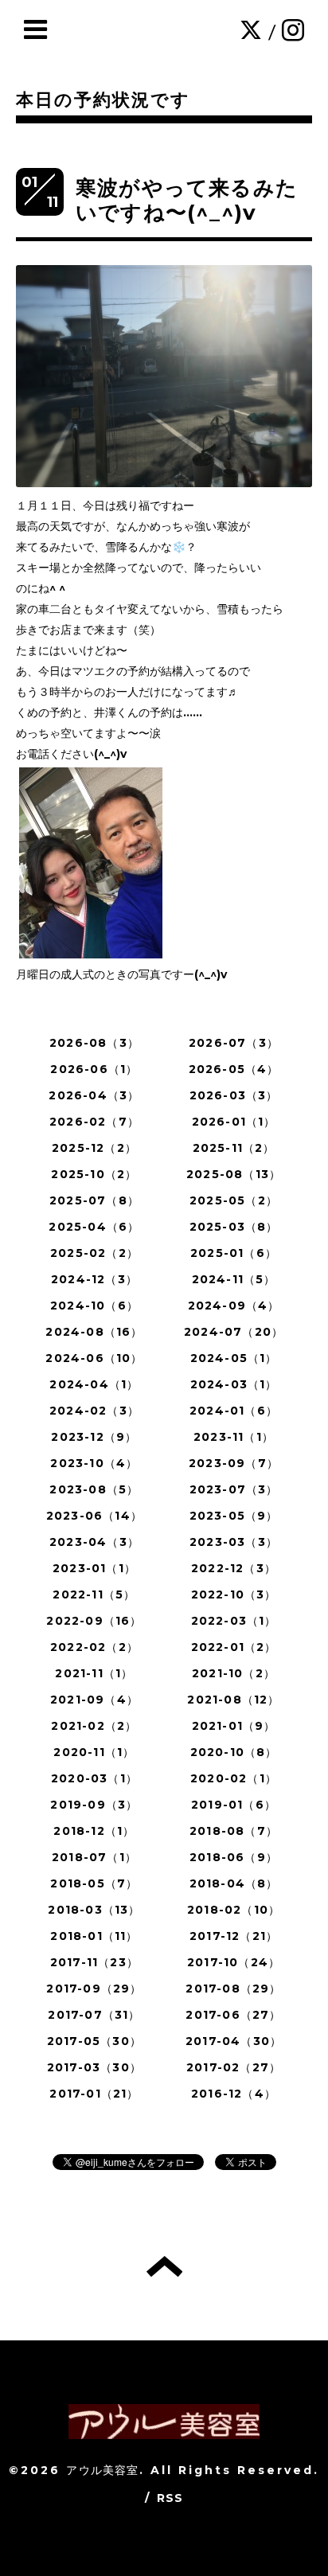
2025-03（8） (234, 1227)
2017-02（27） (234, 2067)
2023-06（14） (94, 1516)
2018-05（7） (94, 1883)
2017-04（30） (234, 2041)
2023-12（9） (94, 1437)
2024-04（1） (94, 1384)
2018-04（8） (234, 1883)
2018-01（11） (94, 1936)
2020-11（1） (94, 1752)
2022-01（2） (234, 1647)
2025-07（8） (94, 1200)
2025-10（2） (94, 1174)
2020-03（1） (94, 1778)
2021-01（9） (234, 1726)
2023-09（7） (234, 1463)
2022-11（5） (94, 1594)
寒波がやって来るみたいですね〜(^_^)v (187, 200)
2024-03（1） (234, 1384)
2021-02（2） (94, 1726)
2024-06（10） (94, 1358)
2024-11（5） (234, 1279)
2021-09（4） (94, 1700)
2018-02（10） (234, 1910)
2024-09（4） (234, 1306)
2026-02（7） (94, 1122)
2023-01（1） (94, 1568)
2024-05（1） (234, 1358)
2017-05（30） (94, 2041)
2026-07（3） (234, 1043)
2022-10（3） (234, 1594)
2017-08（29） (233, 1989)
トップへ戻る (164, 2266)
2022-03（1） (234, 1621)
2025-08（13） (234, 1174)
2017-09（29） (94, 1989)
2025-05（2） (234, 1200)
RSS (170, 2498)
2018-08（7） (234, 1831)
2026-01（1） (234, 1122)
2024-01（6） (234, 1411)
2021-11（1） (94, 1673)
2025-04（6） (94, 1227)
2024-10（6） (94, 1306)
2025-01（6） (234, 1253)
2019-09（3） (94, 1805)
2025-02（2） (94, 1253)
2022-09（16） (94, 1621)
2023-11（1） (234, 1437)
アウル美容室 (102, 2470)
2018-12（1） (94, 1831)
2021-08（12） (233, 1700)
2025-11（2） (234, 1148)
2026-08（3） (94, 1043)
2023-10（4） (94, 1463)
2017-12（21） (234, 1936)
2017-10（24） (234, 1962)
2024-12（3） (94, 1279)
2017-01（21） (94, 2094)
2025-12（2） (94, 1148)
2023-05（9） (234, 1516)
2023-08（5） (94, 1489)
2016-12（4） (234, 2094)
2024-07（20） (234, 1332)
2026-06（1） (94, 1069)
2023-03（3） (234, 1542)
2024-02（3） (94, 1411)
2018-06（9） (234, 1857)
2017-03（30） (94, 2067)
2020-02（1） (234, 1778)
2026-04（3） (94, 1095)
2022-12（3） (234, 1568)
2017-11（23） (94, 1962)
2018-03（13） (94, 1910)
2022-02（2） (94, 1647)
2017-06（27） (233, 2015)
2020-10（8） (234, 1752)
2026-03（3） (234, 1095)
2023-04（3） (94, 1542)
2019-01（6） (234, 1805)
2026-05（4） (234, 1069)
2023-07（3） (234, 1489)
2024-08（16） (94, 1332)
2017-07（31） (94, 2015)
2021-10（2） (234, 1673)
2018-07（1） (94, 1857)
